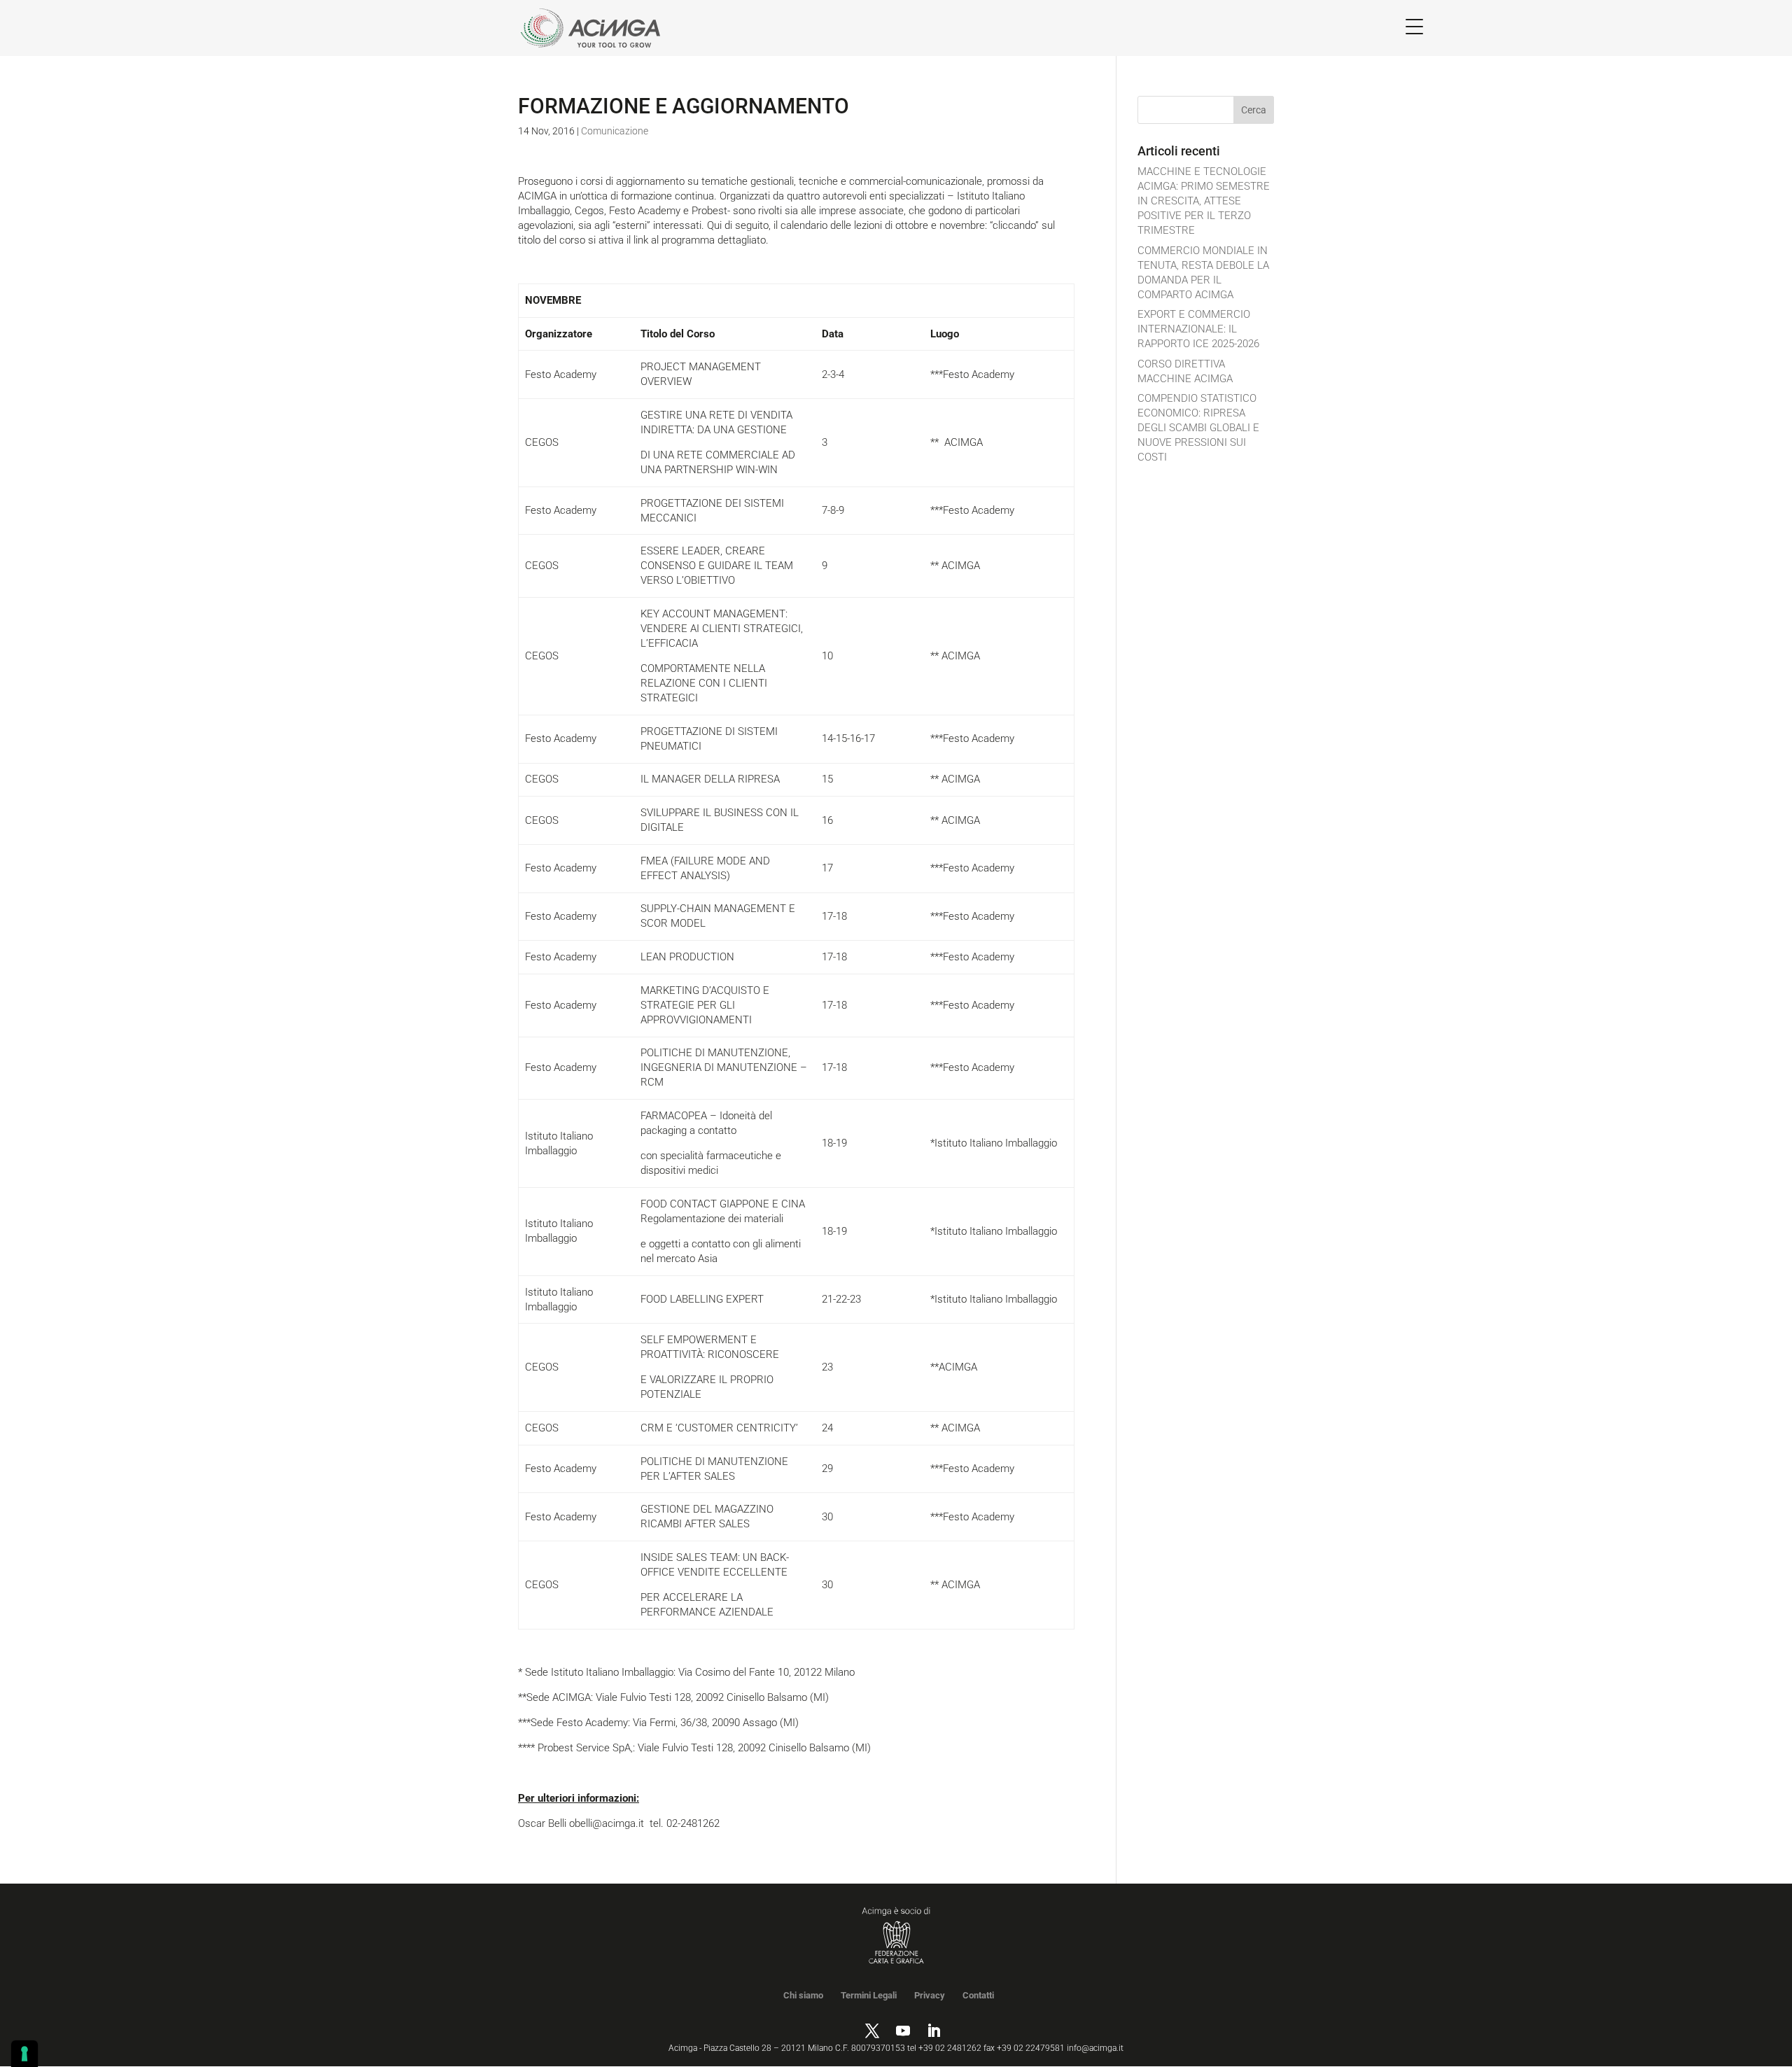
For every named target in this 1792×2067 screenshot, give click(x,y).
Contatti (978, 1995)
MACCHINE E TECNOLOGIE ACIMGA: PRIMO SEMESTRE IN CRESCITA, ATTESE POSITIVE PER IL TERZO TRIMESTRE (1204, 201)
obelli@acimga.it (607, 1823)
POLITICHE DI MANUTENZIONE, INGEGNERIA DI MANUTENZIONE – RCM (724, 1067)
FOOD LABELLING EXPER (699, 1299)
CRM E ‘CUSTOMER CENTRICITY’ (719, 1428)
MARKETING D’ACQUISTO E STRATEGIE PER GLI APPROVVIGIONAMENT (705, 1005)
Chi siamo (803, 1995)
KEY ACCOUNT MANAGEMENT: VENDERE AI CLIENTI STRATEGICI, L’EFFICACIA (722, 629)
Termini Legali (869, 1995)
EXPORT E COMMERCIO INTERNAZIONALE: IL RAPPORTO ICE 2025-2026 (1198, 329)
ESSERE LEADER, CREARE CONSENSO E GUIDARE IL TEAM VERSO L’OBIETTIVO (717, 566)
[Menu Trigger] (1414, 26)
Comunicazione (615, 131)
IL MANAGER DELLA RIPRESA (710, 779)
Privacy (930, 1995)
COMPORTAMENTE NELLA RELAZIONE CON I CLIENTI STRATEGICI (704, 683)
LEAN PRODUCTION (687, 957)
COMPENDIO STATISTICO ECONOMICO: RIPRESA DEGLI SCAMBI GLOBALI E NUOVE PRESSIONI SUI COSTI (1198, 428)
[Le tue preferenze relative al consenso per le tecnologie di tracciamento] (24, 2054)
